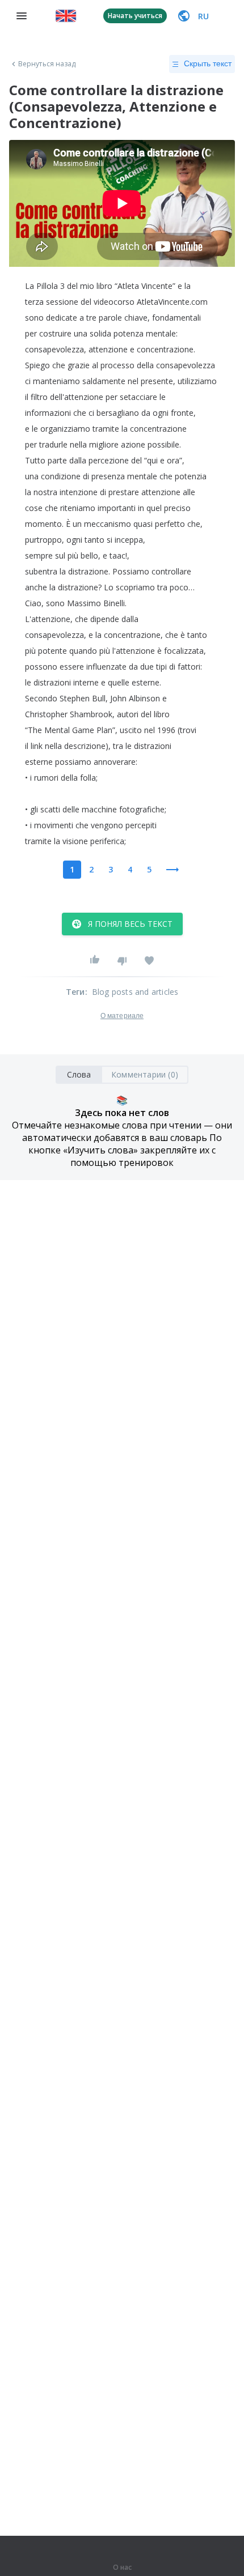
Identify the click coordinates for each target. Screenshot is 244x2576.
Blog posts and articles (135, 992)
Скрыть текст (208, 63)
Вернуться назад (47, 64)
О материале (122, 1016)
